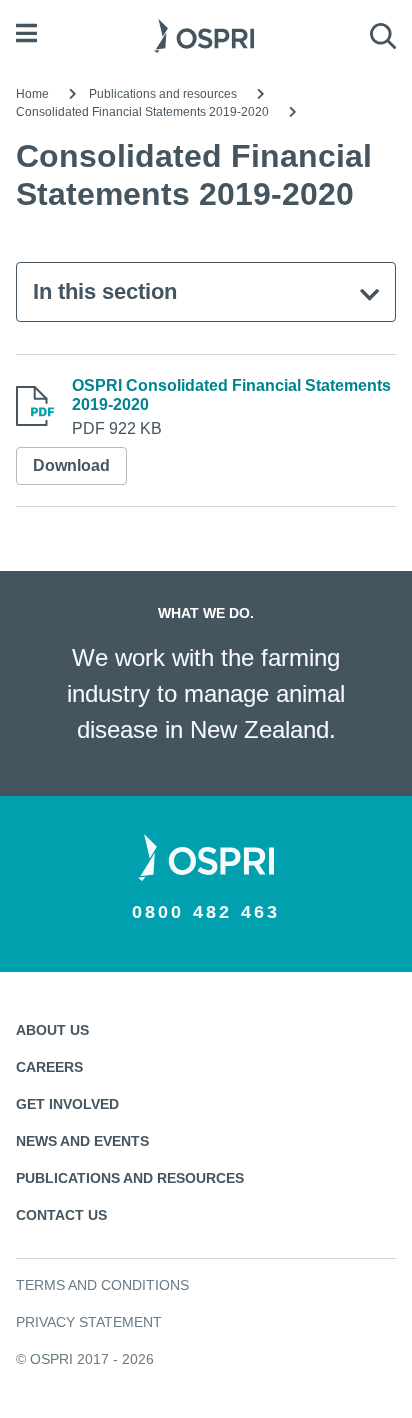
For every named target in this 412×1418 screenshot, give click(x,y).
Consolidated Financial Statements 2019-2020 (142, 112)
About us (52, 1030)
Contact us (61, 1215)
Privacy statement (89, 1322)
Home (32, 94)
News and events (82, 1141)
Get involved (67, 1104)
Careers (49, 1067)
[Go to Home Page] (204, 33)
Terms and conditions (102, 1285)
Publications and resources (163, 94)
